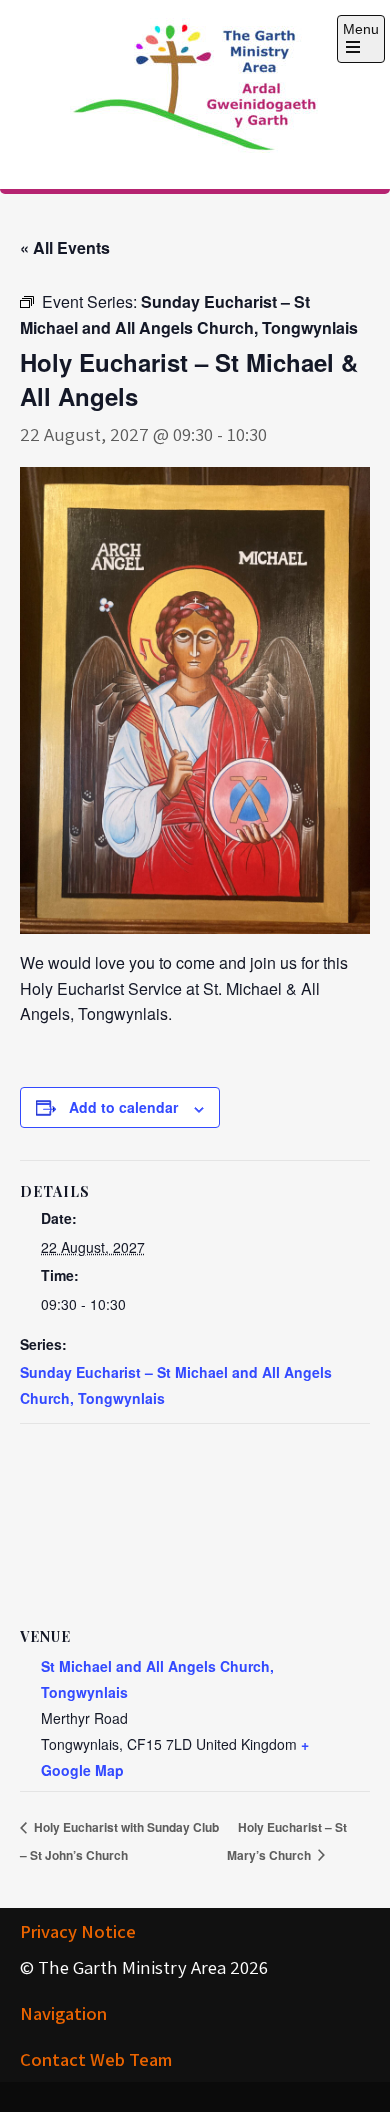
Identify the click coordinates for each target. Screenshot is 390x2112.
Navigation (63, 2013)
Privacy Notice (78, 1931)
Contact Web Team (96, 2059)
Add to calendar (123, 1107)
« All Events (65, 247)
